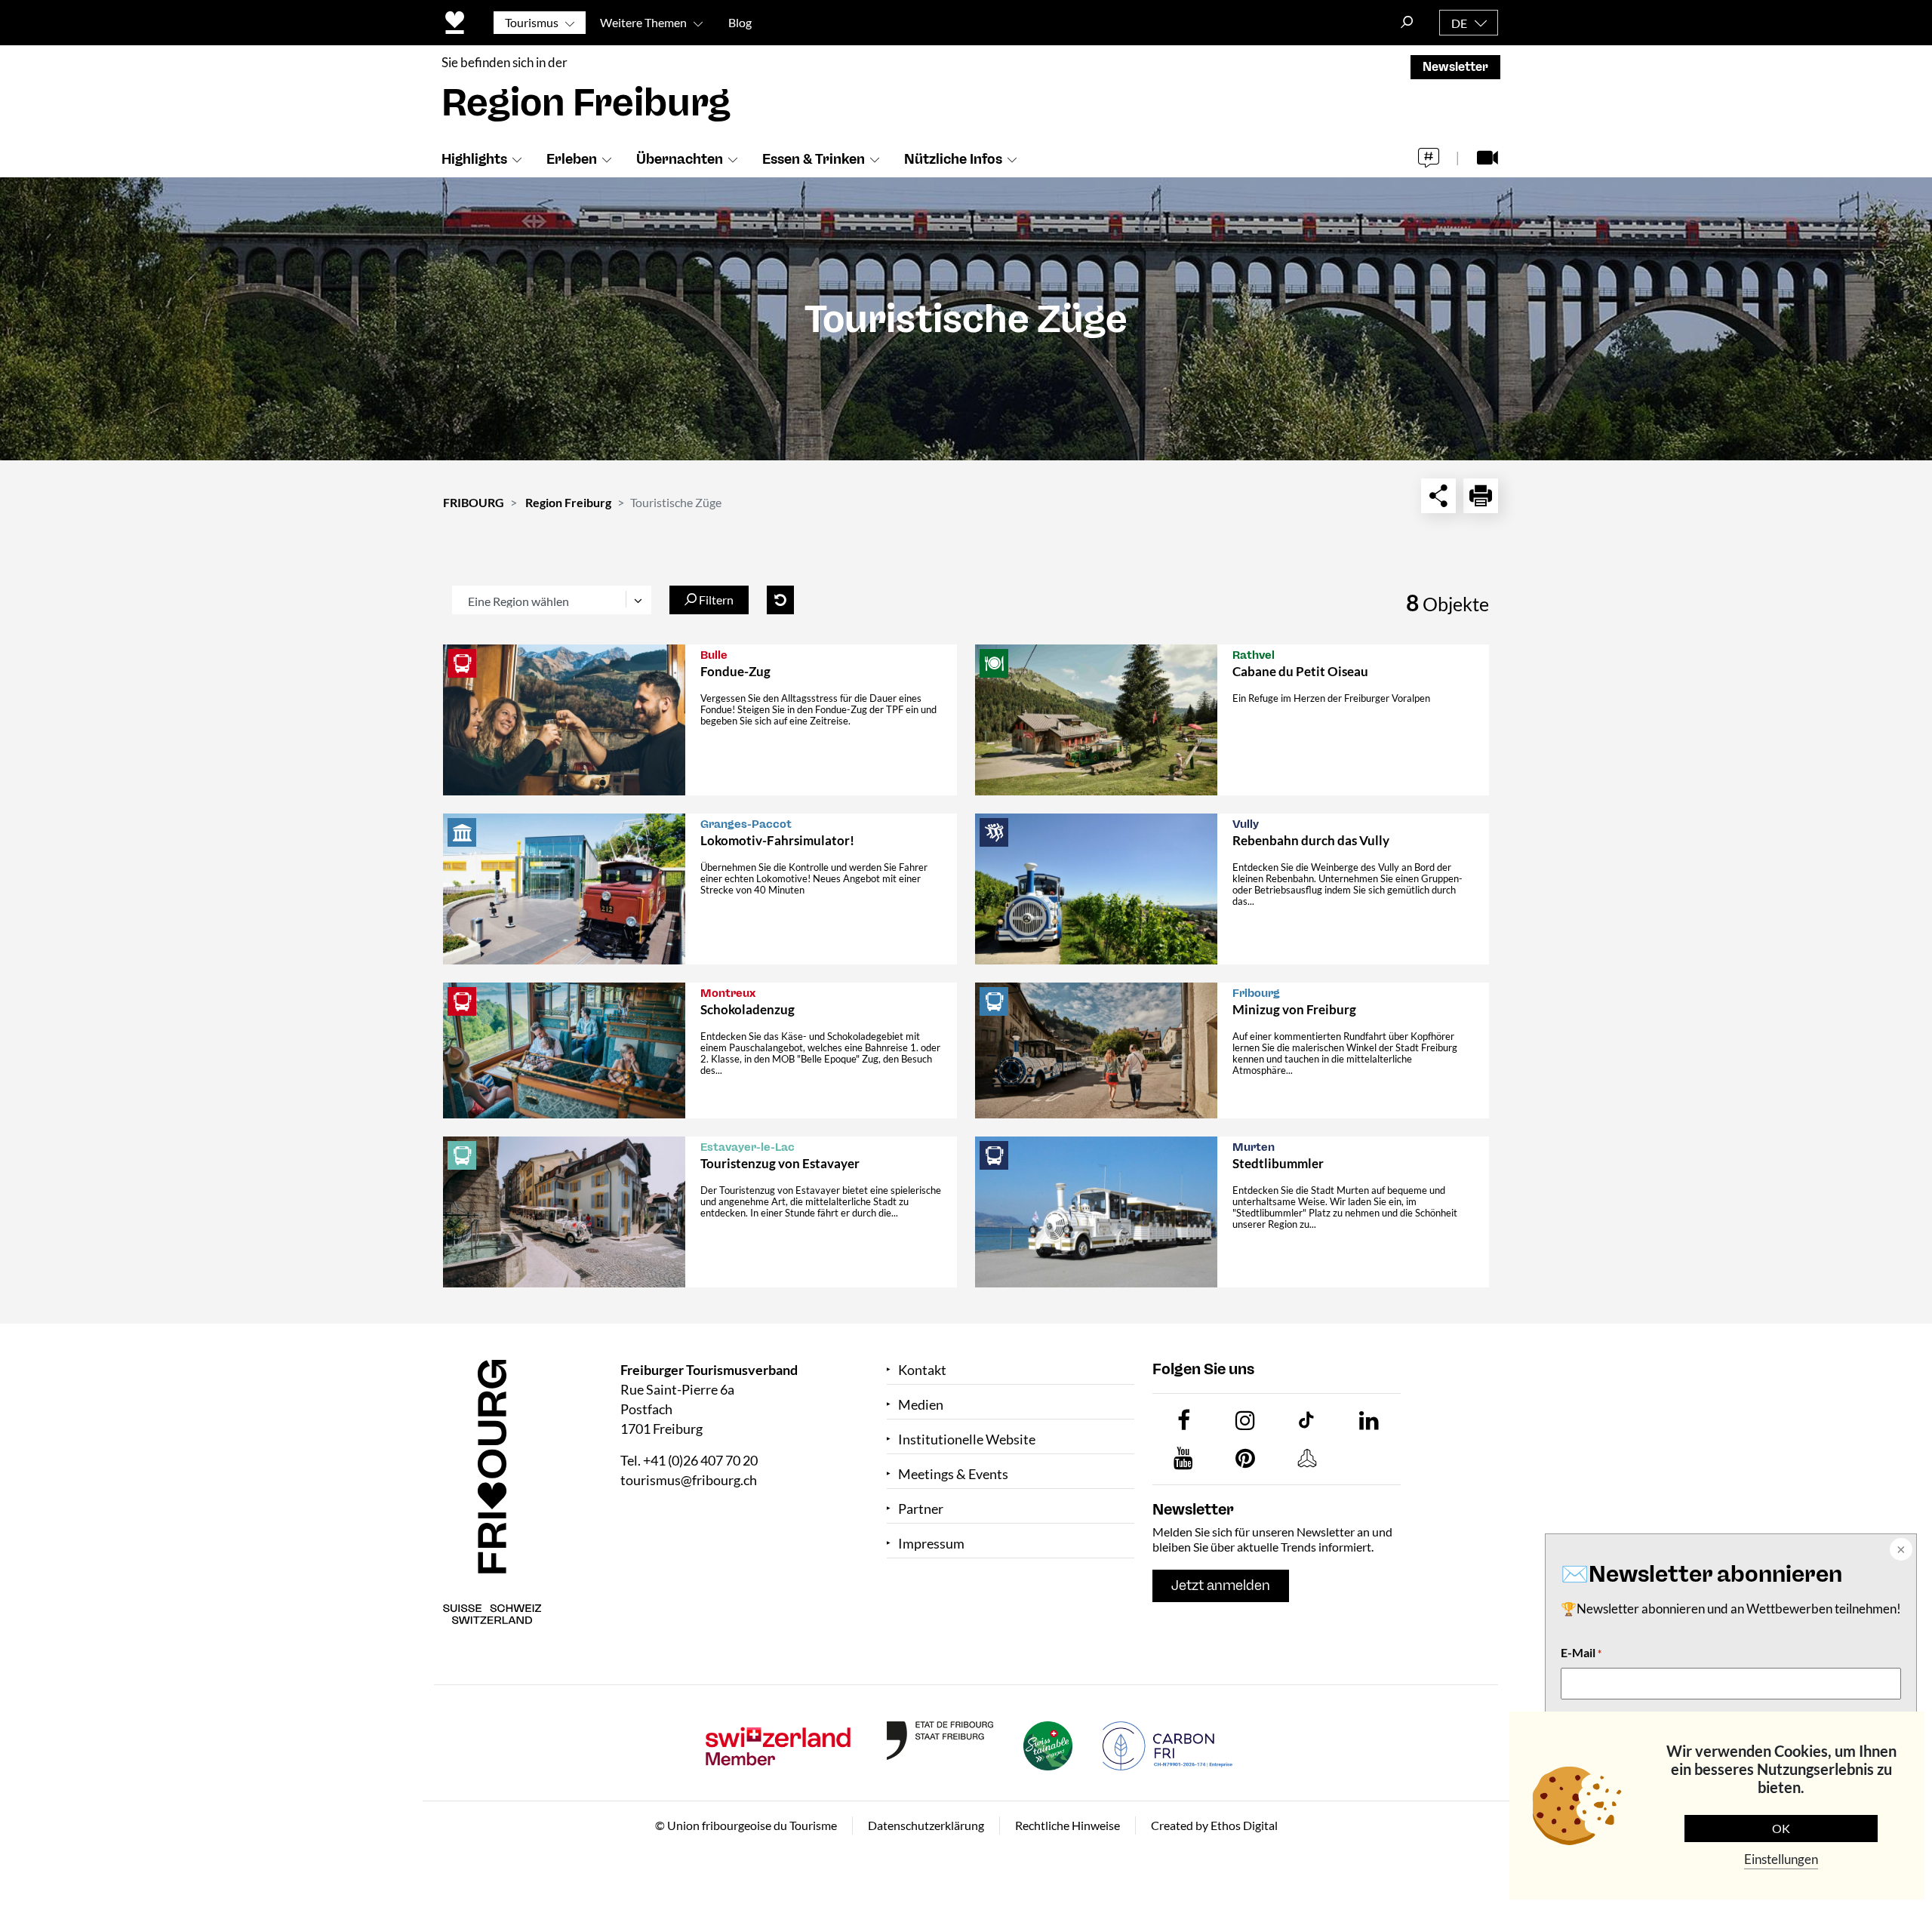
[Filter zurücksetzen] (780, 600)
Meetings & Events (953, 1474)
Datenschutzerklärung (926, 1825)
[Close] (1900, 1551)
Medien (921, 1405)
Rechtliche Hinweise (1068, 1825)
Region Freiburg (568, 502)
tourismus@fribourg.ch (689, 1480)
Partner (921, 1509)
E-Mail (1581, 1652)
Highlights (474, 159)
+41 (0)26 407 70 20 (700, 1460)
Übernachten (680, 159)
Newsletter (1455, 67)
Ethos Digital (1244, 1825)
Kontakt (922, 1370)
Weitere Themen (643, 22)
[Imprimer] (1481, 496)
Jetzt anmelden (1221, 1586)
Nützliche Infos (953, 159)
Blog (740, 22)
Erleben (572, 159)
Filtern (715, 600)
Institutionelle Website (967, 1439)
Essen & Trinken (814, 159)
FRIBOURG (474, 502)
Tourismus (532, 22)
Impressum (931, 1544)
